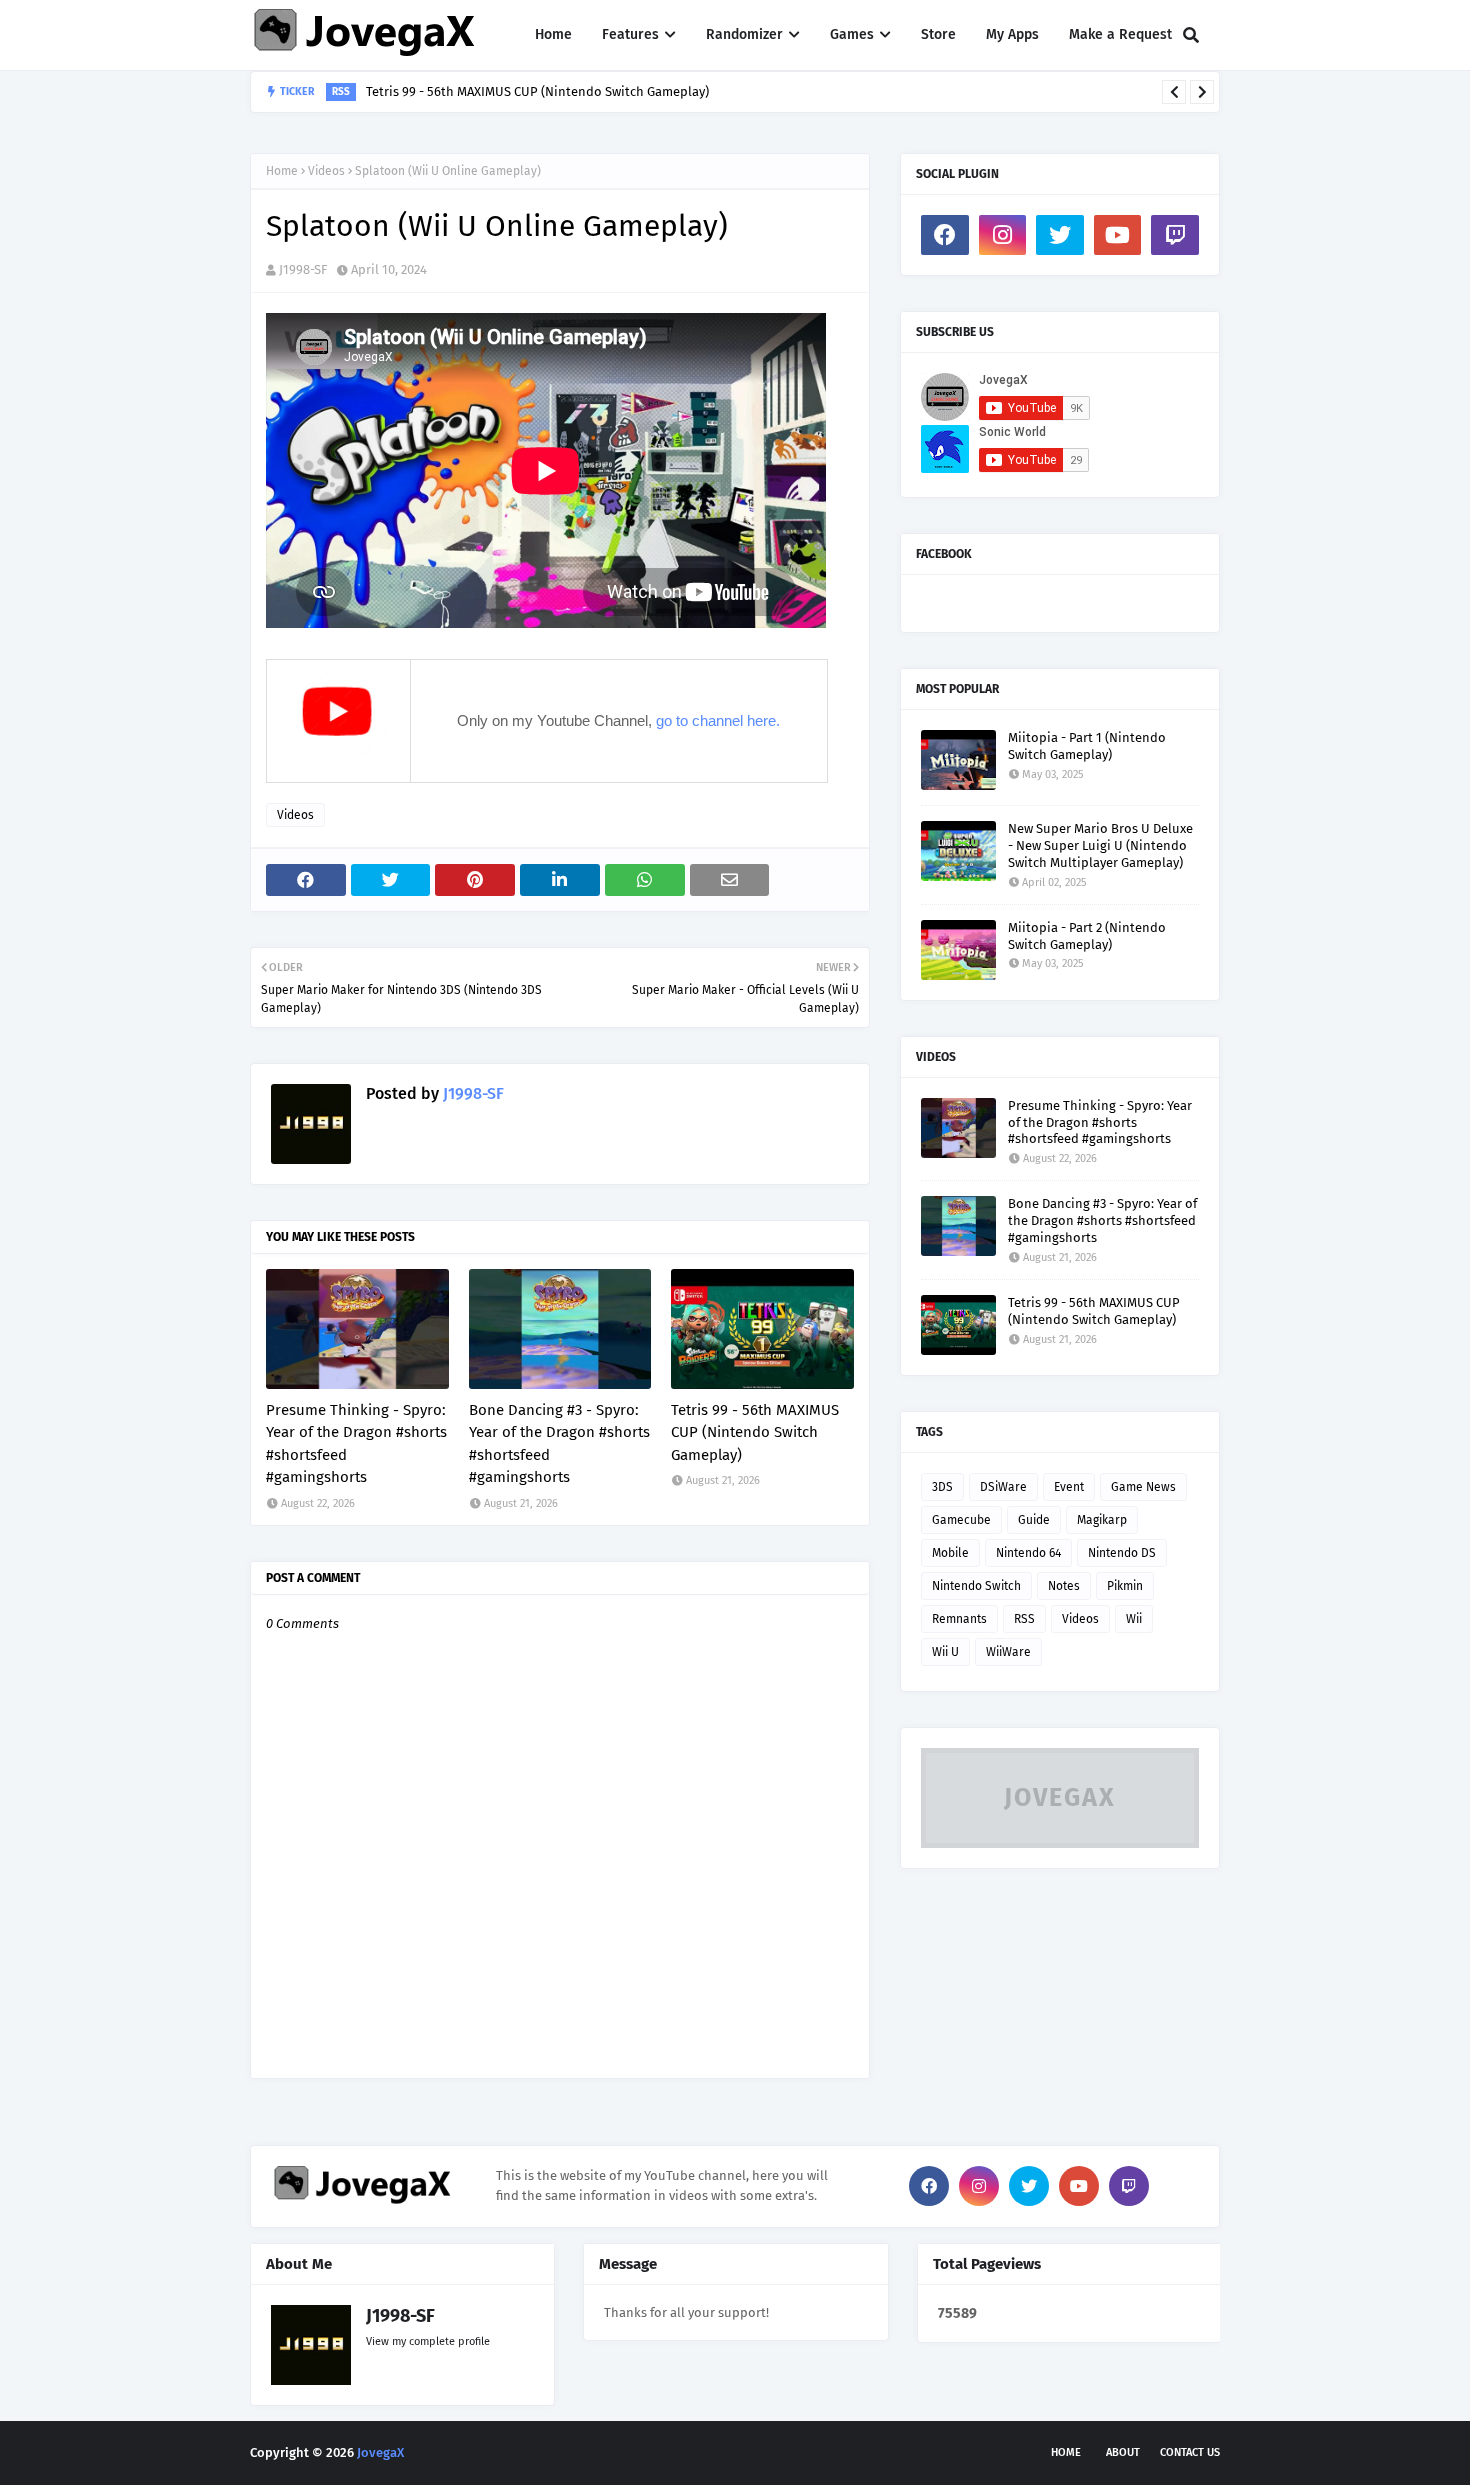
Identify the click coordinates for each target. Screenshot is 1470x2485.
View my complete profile (428, 2341)
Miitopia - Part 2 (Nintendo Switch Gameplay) (1087, 936)
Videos (326, 171)
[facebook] (945, 235)
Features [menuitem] (630, 34)
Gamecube (961, 1520)
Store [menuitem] (938, 34)
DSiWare (1003, 1487)
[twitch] (1175, 235)
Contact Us (1190, 2452)
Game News (1143, 1487)
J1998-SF (303, 269)
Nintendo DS (1122, 1553)
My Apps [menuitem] (1012, 34)
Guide (1034, 1520)
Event (1069, 1487)
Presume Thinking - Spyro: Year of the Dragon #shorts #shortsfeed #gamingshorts (356, 1444)
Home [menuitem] (553, 34)
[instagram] (1003, 235)
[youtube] (1118, 235)
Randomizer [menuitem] (744, 34)
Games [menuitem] (852, 34)
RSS (1024, 1619)
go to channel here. (718, 720)
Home (282, 171)
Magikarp (1102, 1520)
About (1123, 2452)
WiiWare (1008, 1652)
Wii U (945, 1652)
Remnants (959, 1619)
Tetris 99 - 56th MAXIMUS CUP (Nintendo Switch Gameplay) (537, 91)
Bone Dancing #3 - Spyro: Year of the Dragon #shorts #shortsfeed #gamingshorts (559, 1444)
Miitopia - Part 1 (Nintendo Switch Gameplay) (1087, 746)
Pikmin (1125, 1586)
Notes (1064, 1586)
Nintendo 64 (1028, 1553)
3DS (942, 1487)
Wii (1134, 1619)
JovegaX (380, 2452)
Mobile (950, 1553)
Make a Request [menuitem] (1120, 34)
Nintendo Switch (976, 1586)
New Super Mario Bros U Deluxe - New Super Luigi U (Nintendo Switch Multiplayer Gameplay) (1100, 845)
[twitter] (1060, 235)
